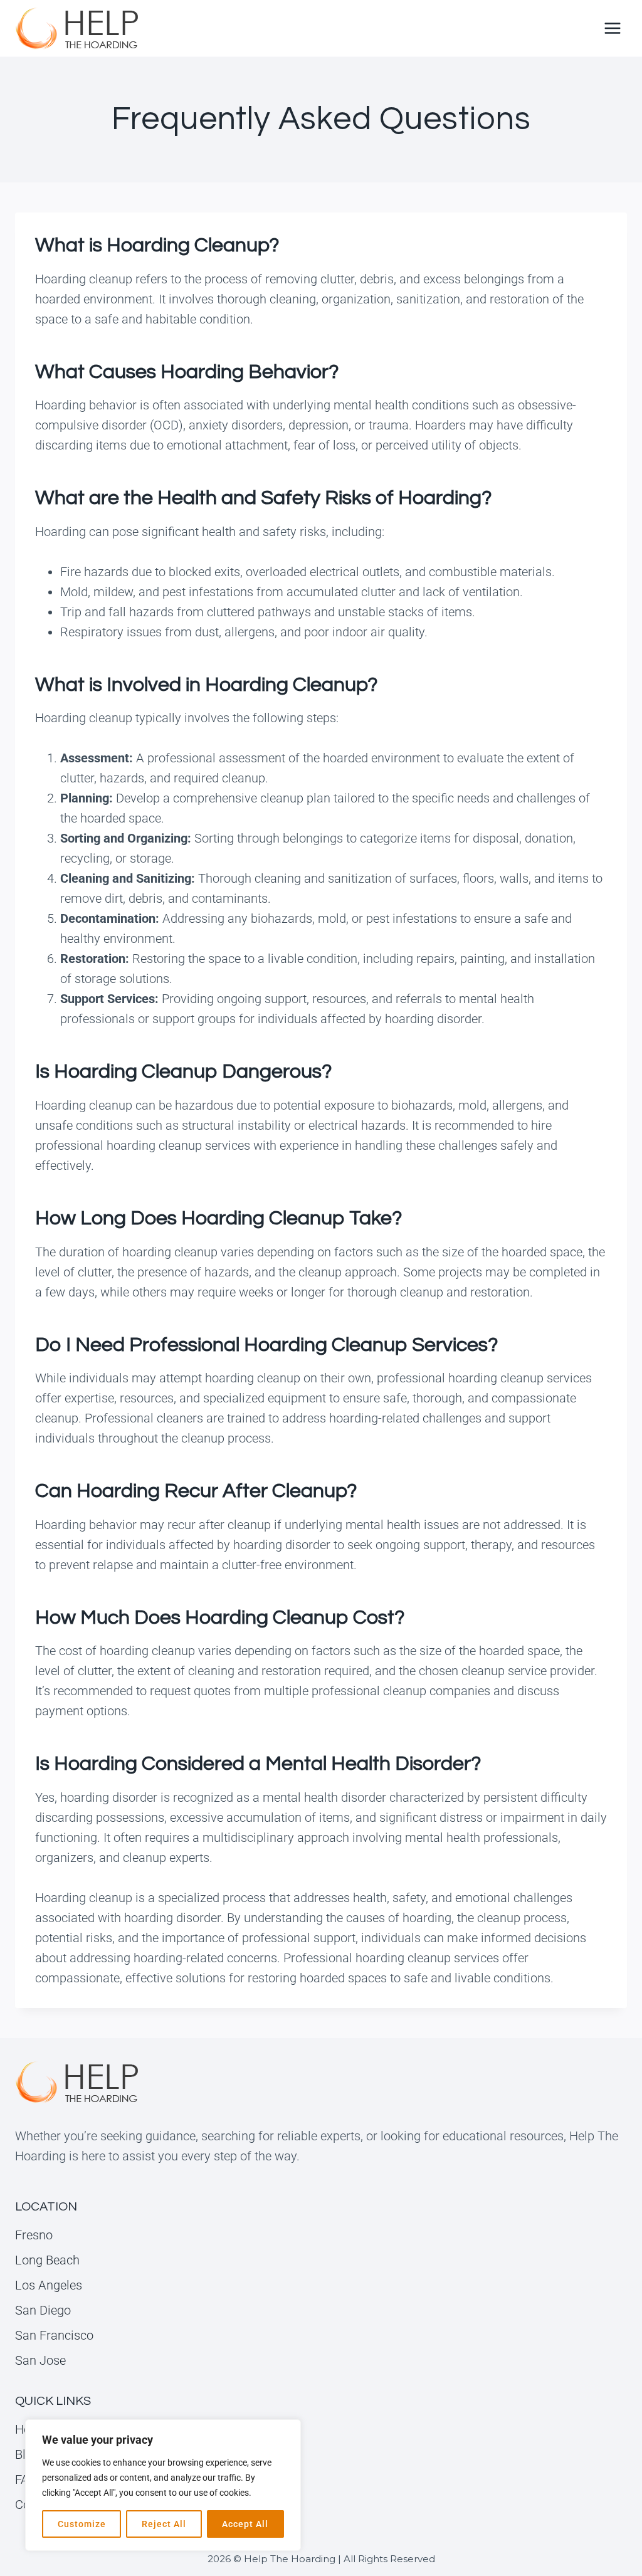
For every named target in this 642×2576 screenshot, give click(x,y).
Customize (82, 2524)
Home (32, 2429)
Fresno (34, 2235)
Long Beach (47, 2260)
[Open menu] (612, 28)
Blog (27, 2454)
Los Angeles (49, 2285)
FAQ (26, 2479)
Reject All (164, 2524)
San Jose (40, 2360)
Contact (36, 2505)
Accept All (245, 2524)
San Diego (43, 2310)
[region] (163, 2485)
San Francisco (54, 2335)
